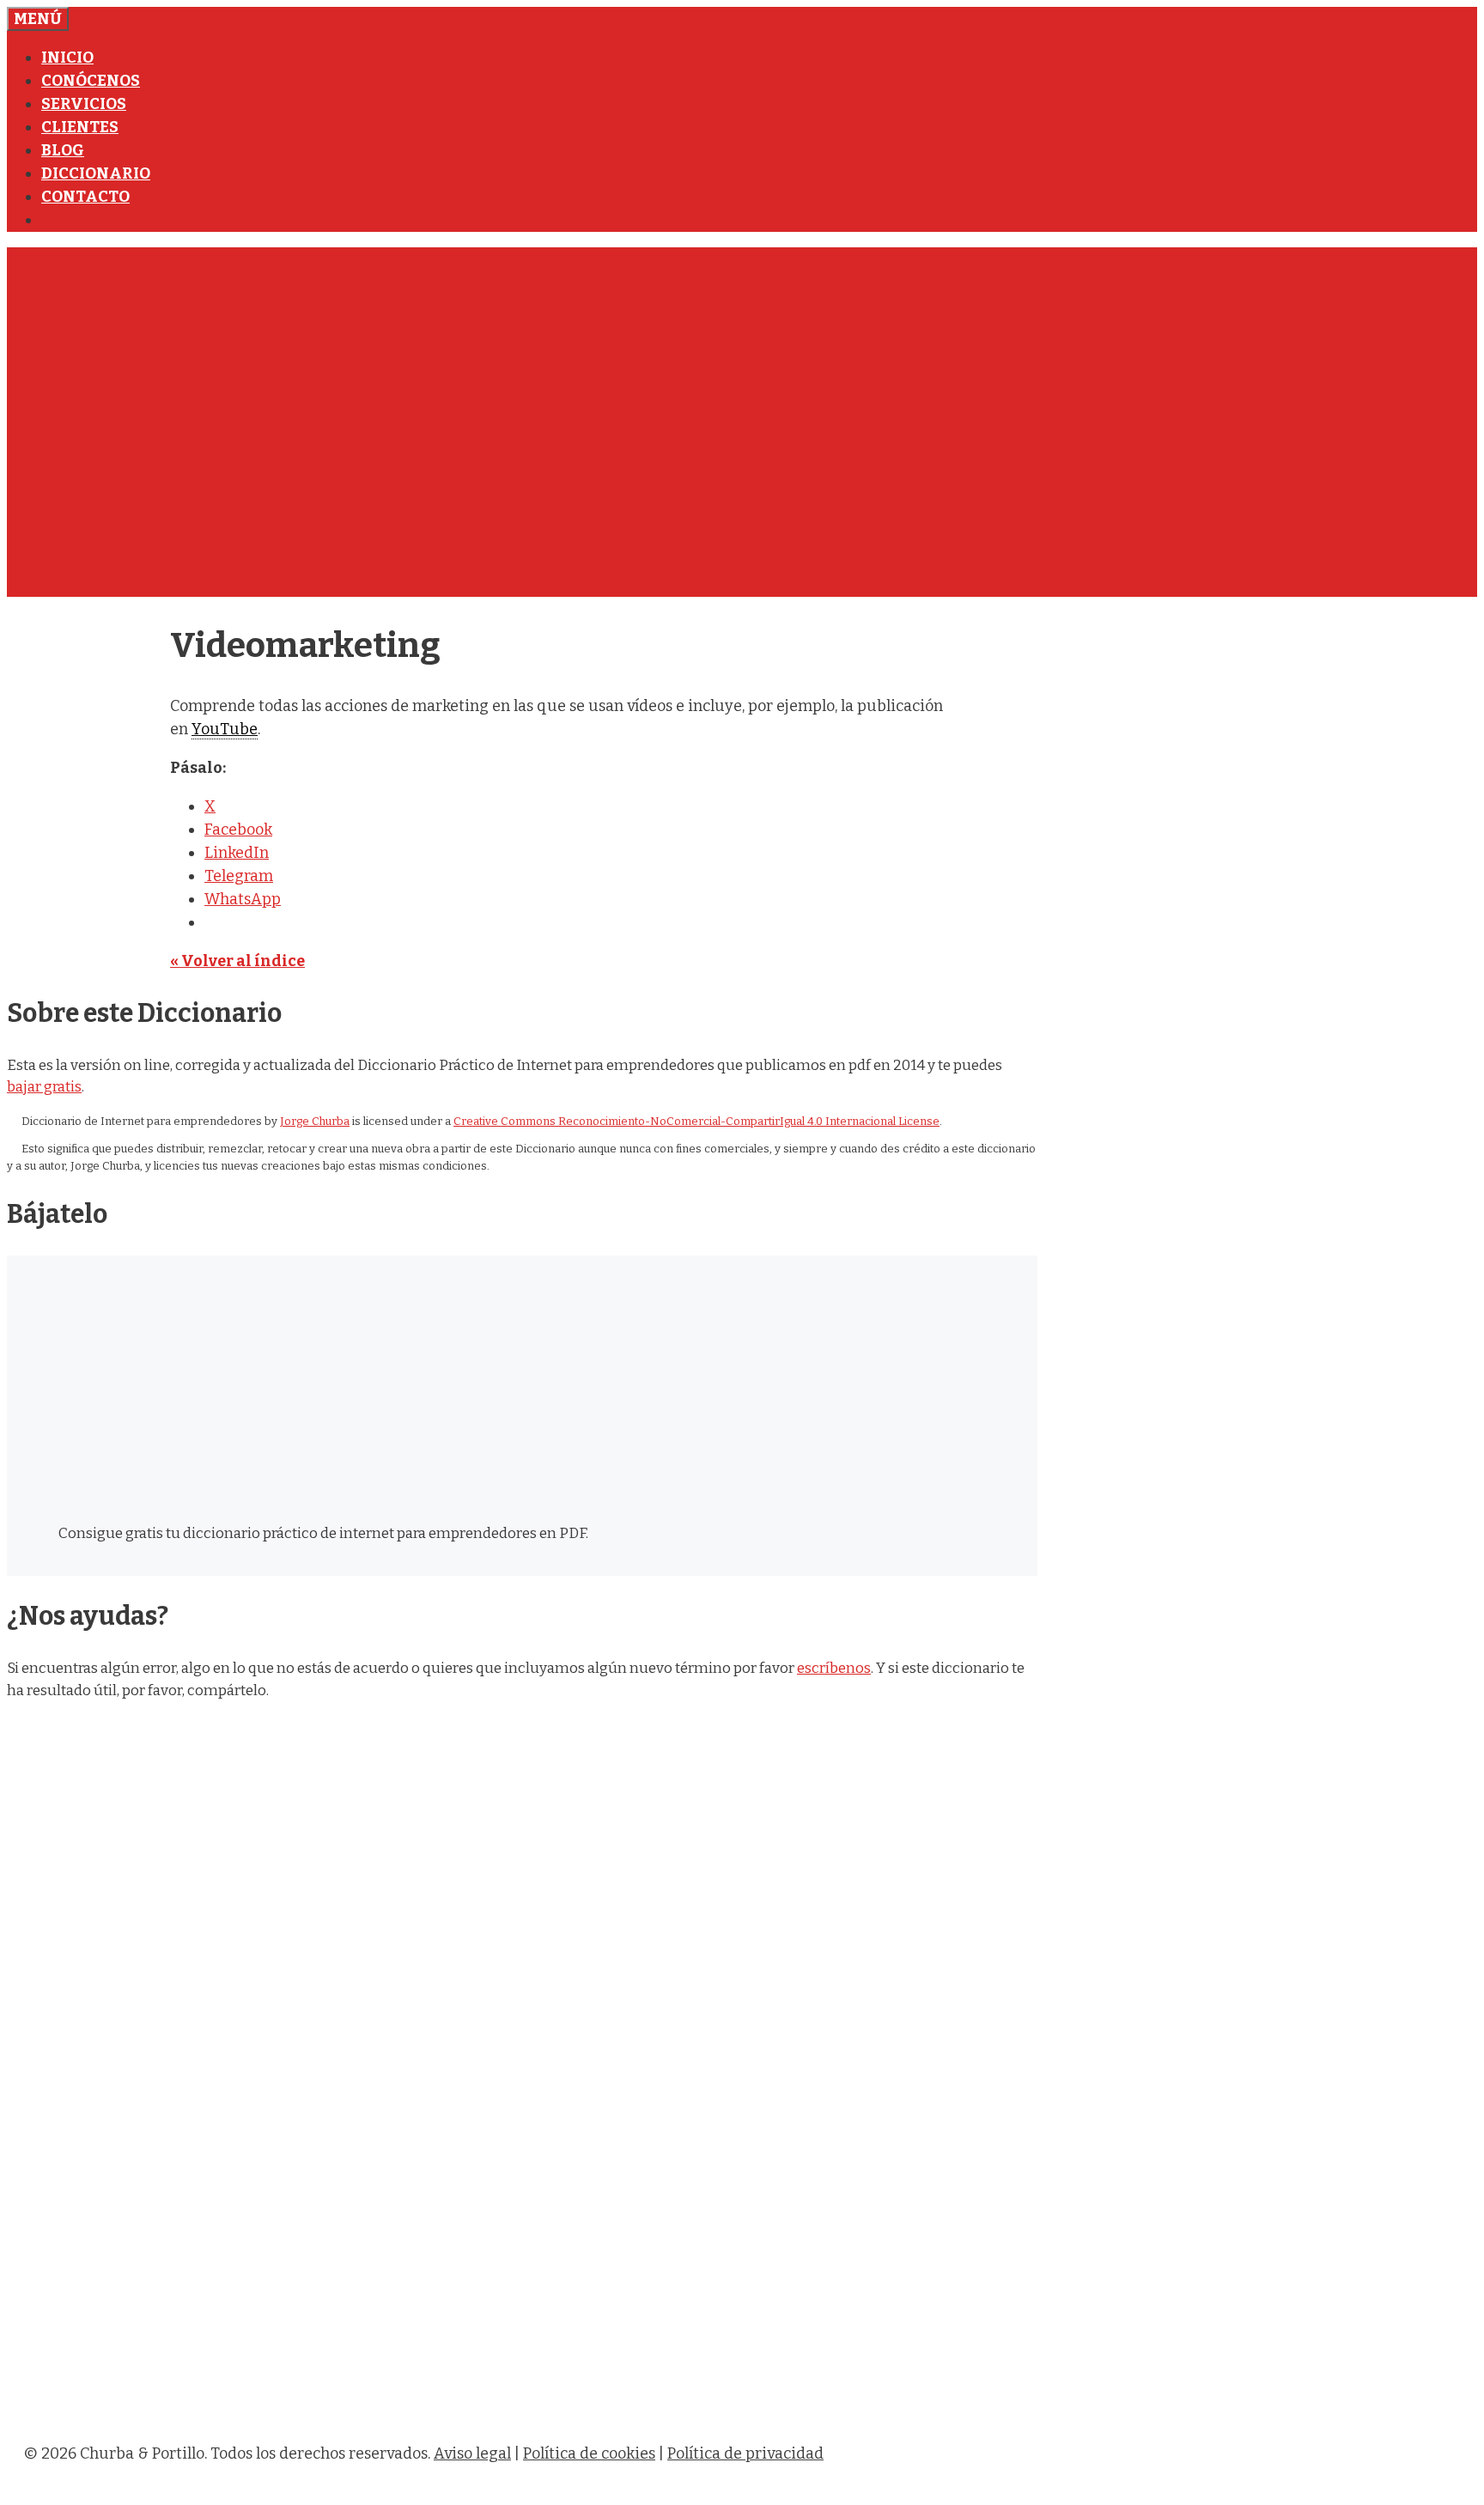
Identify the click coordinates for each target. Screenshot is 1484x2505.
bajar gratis (44, 1087)
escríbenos (834, 1668)
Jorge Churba (315, 1121)
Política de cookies (589, 2453)
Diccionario (96, 173)
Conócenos (91, 81)
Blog (63, 150)
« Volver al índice (237, 961)
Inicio (67, 58)
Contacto (85, 197)
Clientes (80, 127)
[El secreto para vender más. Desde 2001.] (539, 2415)
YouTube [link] (225, 729)
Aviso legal (472, 2453)
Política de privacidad (745, 2453)
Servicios (84, 104)
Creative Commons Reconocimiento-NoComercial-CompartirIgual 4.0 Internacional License (696, 1121)
